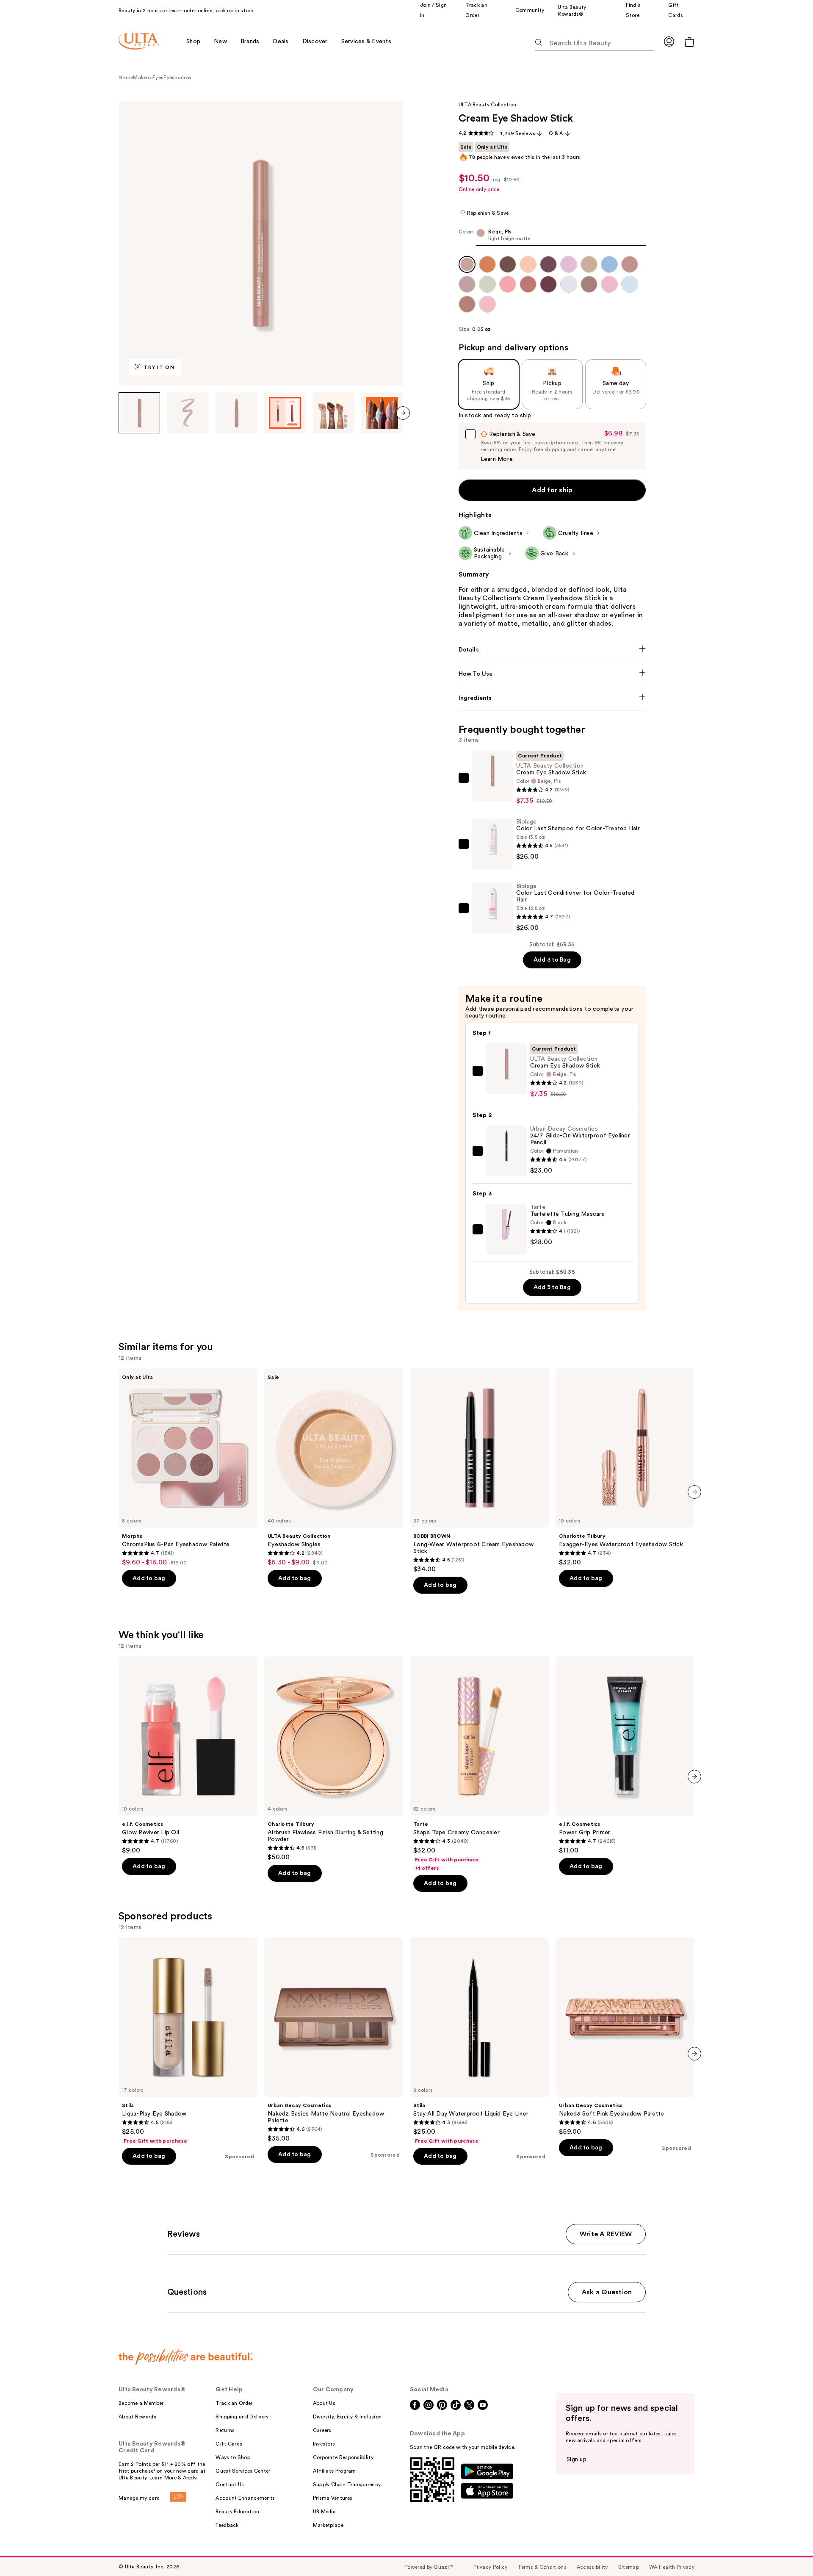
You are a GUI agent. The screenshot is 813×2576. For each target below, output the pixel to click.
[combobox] (552, 237)
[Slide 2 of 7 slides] (188, 413)
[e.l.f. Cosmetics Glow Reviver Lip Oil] (188, 1755)
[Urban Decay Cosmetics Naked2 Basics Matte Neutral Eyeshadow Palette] (334, 2040)
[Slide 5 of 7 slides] (334, 413)
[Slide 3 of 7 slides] (236, 413)
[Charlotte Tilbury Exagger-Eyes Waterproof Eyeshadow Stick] (625, 1467)
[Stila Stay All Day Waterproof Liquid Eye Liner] (479, 2041)
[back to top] (788, 2551)
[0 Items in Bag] (689, 42)
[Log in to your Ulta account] (669, 41)
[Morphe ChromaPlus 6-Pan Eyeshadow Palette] (188, 1467)
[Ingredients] (552, 698)
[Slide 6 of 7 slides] (382, 413)
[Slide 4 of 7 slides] (285, 413)
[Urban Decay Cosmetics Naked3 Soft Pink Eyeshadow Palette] (625, 2037)
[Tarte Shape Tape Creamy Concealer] (479, 1764)
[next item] (403, 413)
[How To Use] (552, 674)
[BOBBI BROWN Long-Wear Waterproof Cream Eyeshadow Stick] (479, 1471)
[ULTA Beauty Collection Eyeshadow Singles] (334, 1467)
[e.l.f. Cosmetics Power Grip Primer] (625, 1755)
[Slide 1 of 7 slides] (139, 413)
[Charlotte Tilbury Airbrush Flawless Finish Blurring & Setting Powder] (334, 1759)
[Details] (552, 650)
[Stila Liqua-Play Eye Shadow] (188, 2041)
